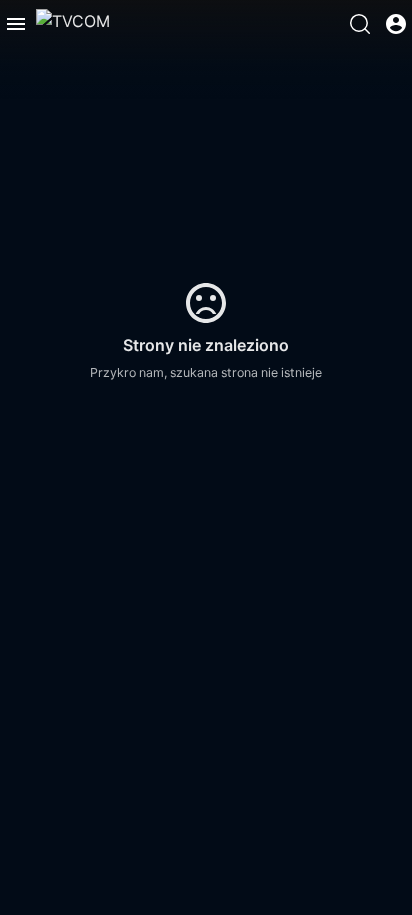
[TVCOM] (73, 24)
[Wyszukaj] (360, 24)
